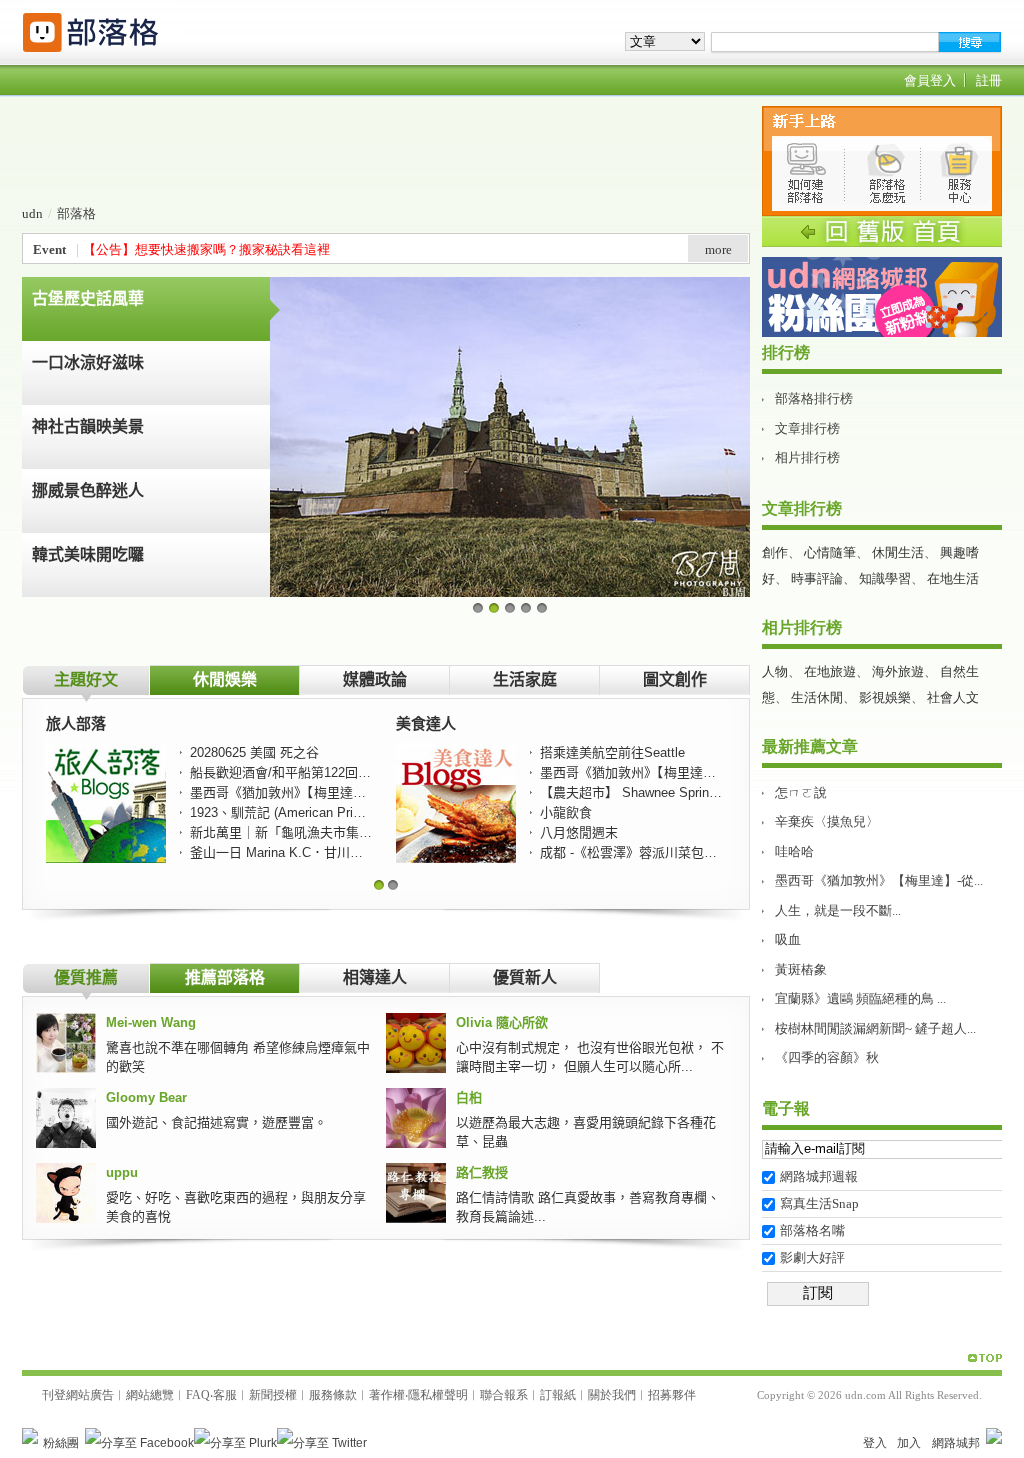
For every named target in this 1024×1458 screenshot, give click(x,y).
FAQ (198, 1395)
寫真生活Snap (819, 1203)
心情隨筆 (830, 552)
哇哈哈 (794, 851)
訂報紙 (558, 1395)
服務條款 (333, 1395)
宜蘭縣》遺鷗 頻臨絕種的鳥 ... (860, 998)
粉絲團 (61, 1443)
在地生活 (953, 578)
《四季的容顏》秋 (827, 1057)
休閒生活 (898, 552)
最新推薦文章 (810, 746)
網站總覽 (150, 1395)
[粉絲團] (30, 1436)
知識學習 (885, 578)
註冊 (989, 80)
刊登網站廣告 (78, 1395)
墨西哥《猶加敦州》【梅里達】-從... (879, 880)
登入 (875, 1443)
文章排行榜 (807, 428)
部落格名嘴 (812, 1230)
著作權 (387, 1395)
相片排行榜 (807, 457)
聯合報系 (504, 1395)
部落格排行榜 (814, 398)
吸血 (788, 939)
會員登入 (930, 80)
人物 (775, 671)
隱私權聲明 (438, 1395)
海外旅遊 (898, 671)
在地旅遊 (830, 671)
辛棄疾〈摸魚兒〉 (827, 821)
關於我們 (612, 1395)
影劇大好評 (812, 1257)
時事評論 (817, 578)
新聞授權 (273, 1395)
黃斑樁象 (801, 969)
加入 (909, 1443)
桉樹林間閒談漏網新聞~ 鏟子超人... (875, 1028)
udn (32, 213)
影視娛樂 (885, 697)
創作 (775, 552)
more (718, 249)
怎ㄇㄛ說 (801, 792)
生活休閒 (817, 697)
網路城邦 (956, 1443)
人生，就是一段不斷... (838, 910)
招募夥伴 (672, 1395)
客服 (225, 1395)
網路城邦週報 (819, 1176)
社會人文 (953, 697)
